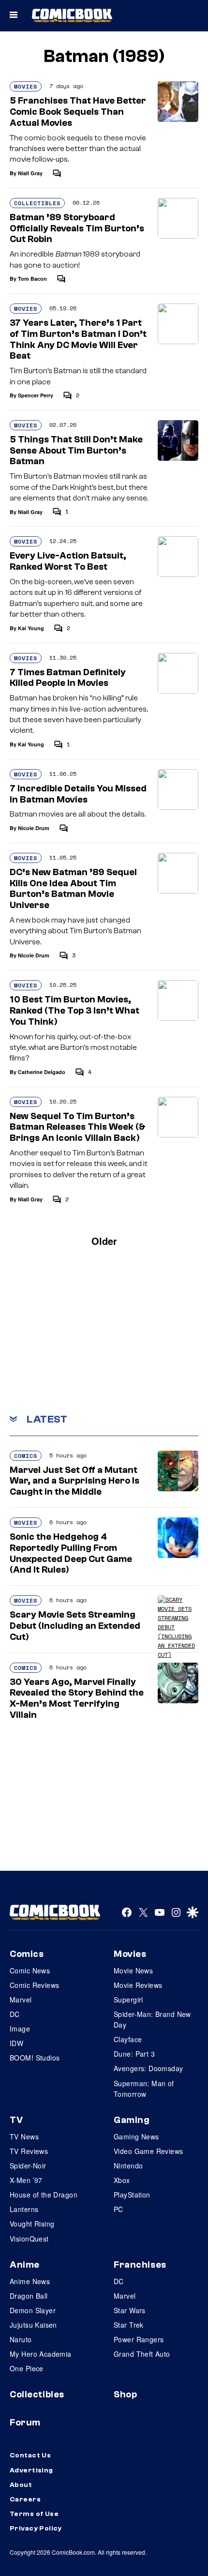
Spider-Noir (28, 2166)
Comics (26, 1456)
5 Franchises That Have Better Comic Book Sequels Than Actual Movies (78, 112)
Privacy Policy (36, 2529)
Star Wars (130, 2310)
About (21, 2485)
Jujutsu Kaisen (33, 2325)
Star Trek (129, 2325)
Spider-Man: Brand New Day (152, 2019)
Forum (25, 2423)
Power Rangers (139, 2339)
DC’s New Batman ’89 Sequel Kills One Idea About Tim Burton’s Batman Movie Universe (73, 889)
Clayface (128, 2039)
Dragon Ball (29, 2296)
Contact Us (30, 2455)
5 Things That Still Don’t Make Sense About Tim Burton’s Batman (76, 451)
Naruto (21, 2339)
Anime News (30, 2281)
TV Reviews (29, 2151)
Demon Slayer (33, 2310)
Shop (125, 2394)
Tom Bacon (32, 279)
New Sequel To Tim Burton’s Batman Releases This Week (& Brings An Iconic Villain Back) (78, 1127)
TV (16, 2120)
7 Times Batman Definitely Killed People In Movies (68, 678)
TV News (24, 2137)
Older (104, 1241)
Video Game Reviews (149, 2151)
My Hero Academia (41, 2354)
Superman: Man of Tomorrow (144, 2089)
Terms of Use (34, 2514)
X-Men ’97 (26, 2180)
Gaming (132, 2120)
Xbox (122, 2180)
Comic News (30, 1970)
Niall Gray (30, 173)
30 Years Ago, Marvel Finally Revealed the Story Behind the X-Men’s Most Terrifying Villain (77, 1698)
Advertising (31, 2470)
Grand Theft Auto (142, 2354)
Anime (25, 2265)
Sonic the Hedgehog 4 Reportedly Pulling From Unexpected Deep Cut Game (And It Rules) (71, 1553)
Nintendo (128, 2166)
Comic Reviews (34, 1985)
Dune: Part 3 (134, 2054)
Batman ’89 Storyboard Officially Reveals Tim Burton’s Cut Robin (77, 228)
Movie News (133, 1970)
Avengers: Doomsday (149, 2068)
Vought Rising (32, 2224)
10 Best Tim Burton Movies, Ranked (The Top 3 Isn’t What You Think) (74, 1011)
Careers (25, 2500)
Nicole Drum (34, 828)
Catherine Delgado (42, 1072)
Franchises (140, 2265)
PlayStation (132, 2195)
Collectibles (37, 203)
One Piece (27, 2368)
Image (20, 2029)
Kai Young (31, 628)
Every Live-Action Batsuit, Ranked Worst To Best (68, 561)
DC (15, 2014)
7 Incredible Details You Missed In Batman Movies (78, 794)
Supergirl (128, 2000)
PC (119, 2209)
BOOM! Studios (35, 2058)
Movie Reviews (138, 1985)
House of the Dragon (44, 2195)
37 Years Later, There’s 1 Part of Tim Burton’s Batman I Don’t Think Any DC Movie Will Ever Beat (78, 339)
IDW (16, 2043)
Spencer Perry (36, 395)
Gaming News (136, 2137)
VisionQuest (29, 2239)
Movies (26, 86)
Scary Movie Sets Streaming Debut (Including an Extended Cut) (75, 1626)
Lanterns (24, 2209)
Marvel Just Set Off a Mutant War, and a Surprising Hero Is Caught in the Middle (74, 1481)
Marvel (21, 2000)
